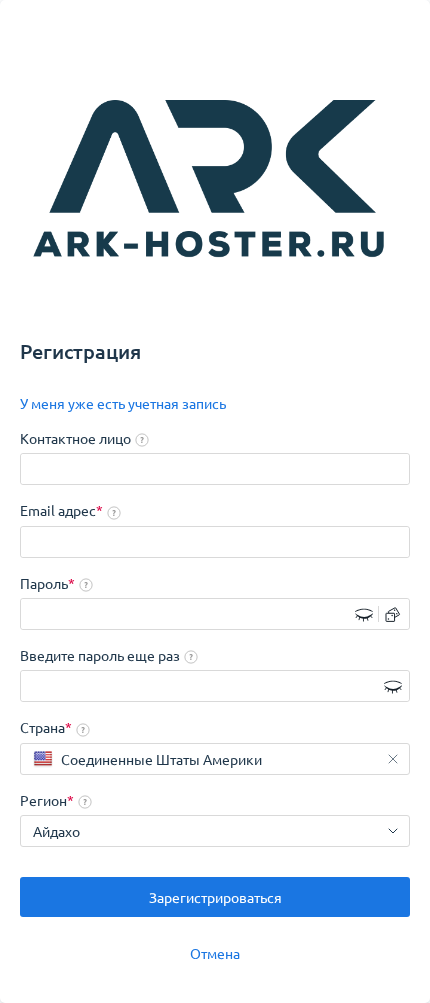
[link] (123, 404)
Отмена (215, 953)
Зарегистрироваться (215, 897)
